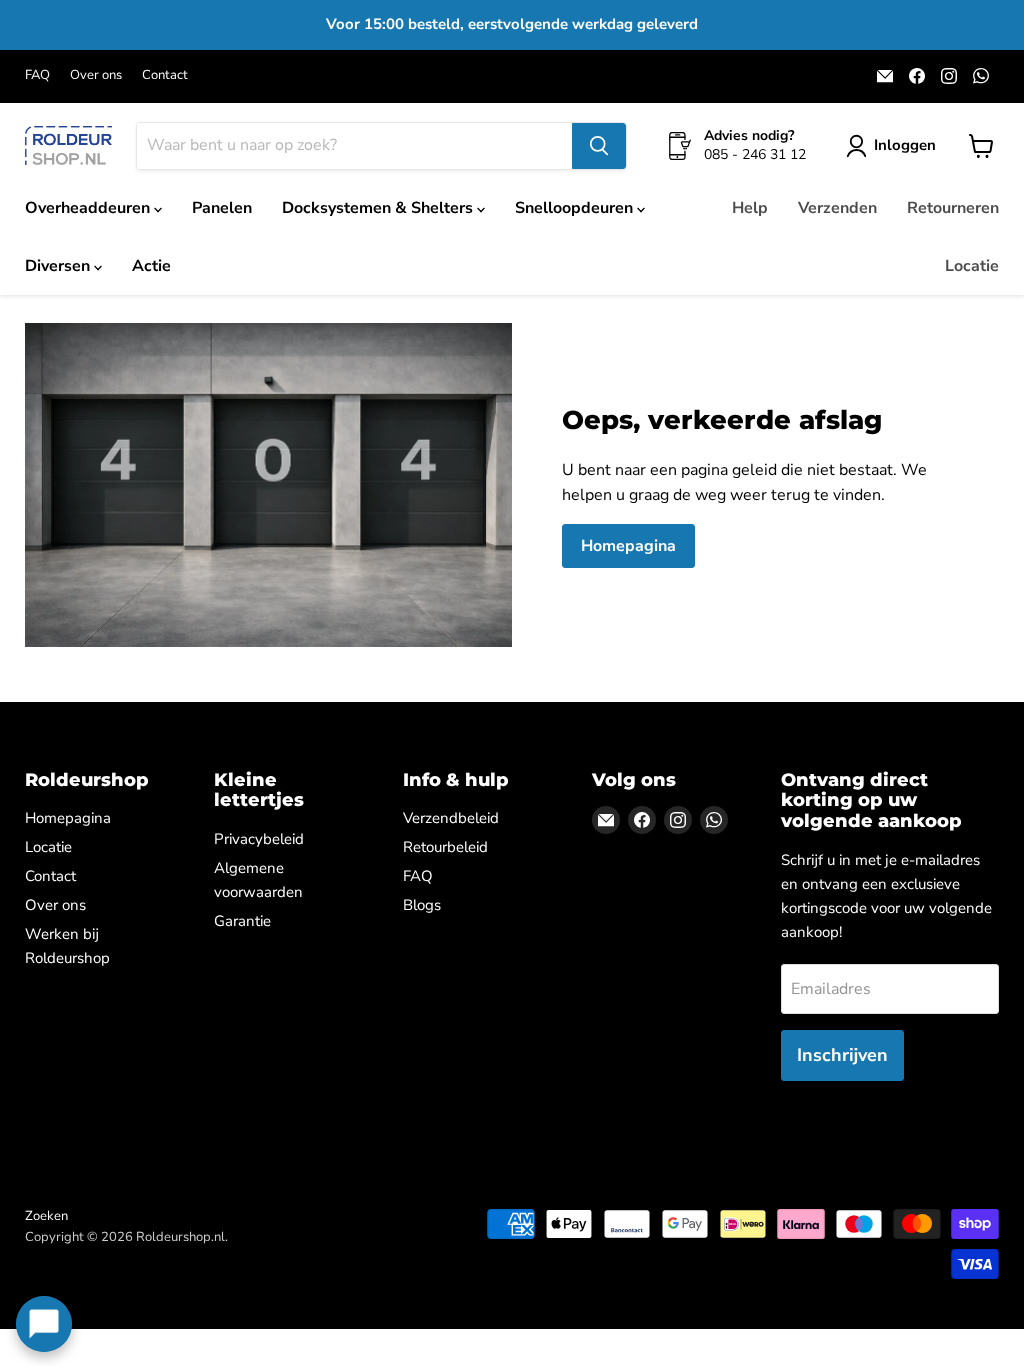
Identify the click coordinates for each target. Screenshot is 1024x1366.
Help (750, 208)
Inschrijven (842, 1055)
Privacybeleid (259, 839)
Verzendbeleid (451, 818)
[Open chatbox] (44, 1324)
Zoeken (46, 1216)
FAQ (37, 75)
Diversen (59, 266)
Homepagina (628, 546)
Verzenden (837, 208)
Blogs (422, 905)
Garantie (242, 921)
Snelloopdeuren (576, 208)
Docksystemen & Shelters (379, 208)
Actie (151, 266)
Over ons (96, 75)
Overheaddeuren (89, 208)
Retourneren (953, 208)
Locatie (972, 266)
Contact (165, 75)
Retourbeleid (445, 847)
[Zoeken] (599, 146)
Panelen (222, 208)
